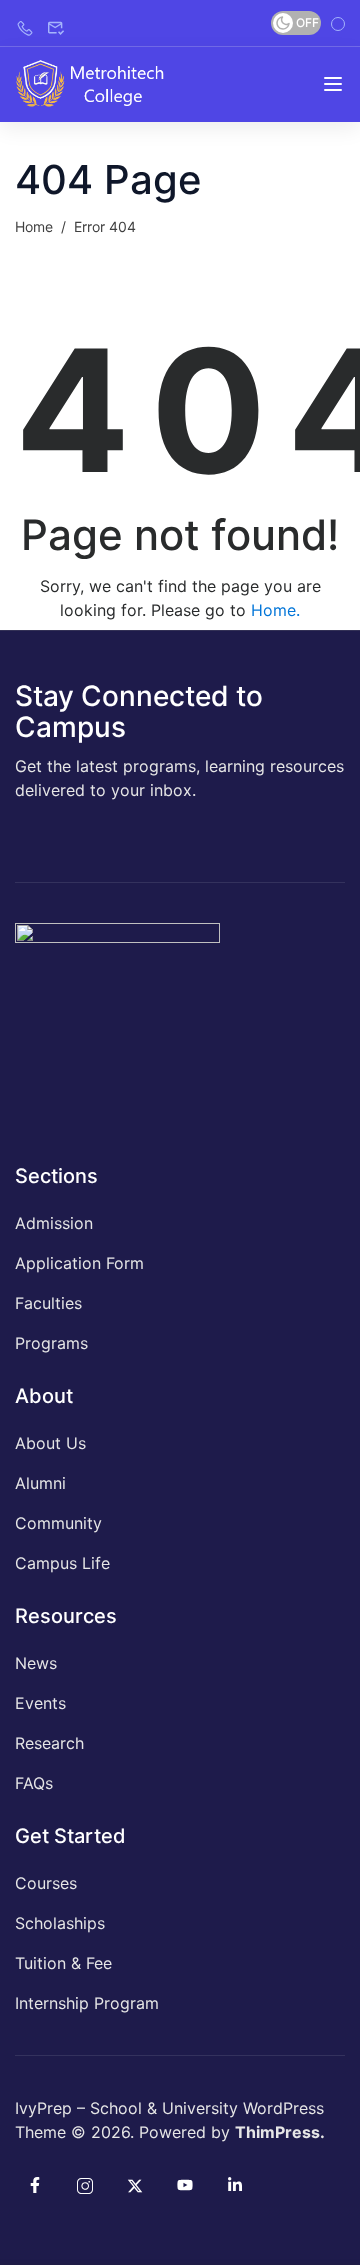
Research (49, 1743)
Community (58, 1523)
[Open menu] (333, 84)
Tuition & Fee (63, 1963)
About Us (50, 1443)
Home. (275, 610)
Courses (46, 1883)
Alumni (40, 1483)
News (36, 1663)
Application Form (79, 1263)
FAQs (34, 1783)
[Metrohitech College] (98, 82)
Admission (54, 1223)
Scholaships (60, 1923)
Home (34, 226)
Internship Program (87, 2003)
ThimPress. (280, 2132)
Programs (51, 1343)
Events (40, 1703)
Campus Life (62, 1563)
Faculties (48, 1303)
